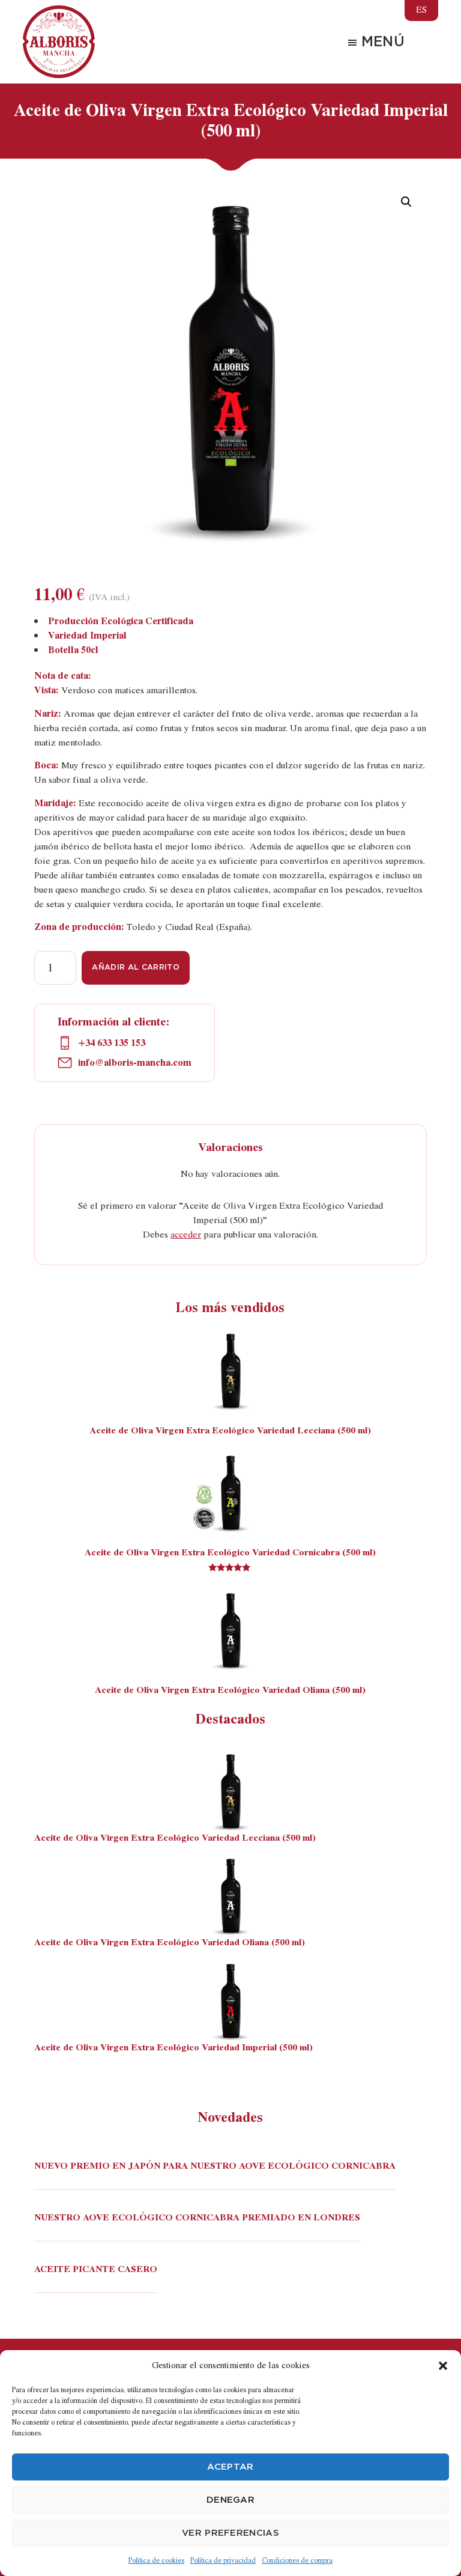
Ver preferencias (230, 2533)
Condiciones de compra (297, 2560)
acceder (186, 1235)
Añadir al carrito (135, 968)
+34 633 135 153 (112, 1043)
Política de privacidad (223, 2560)
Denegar (230, 2500)
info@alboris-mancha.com (134, 1063)
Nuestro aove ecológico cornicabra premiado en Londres (197, 2219)
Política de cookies (156, 2560)
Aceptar (230, 2467)
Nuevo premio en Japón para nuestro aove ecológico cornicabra (215, 2167)
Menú (383, 42)
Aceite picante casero (96, 2270)
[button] (443, 2366)
